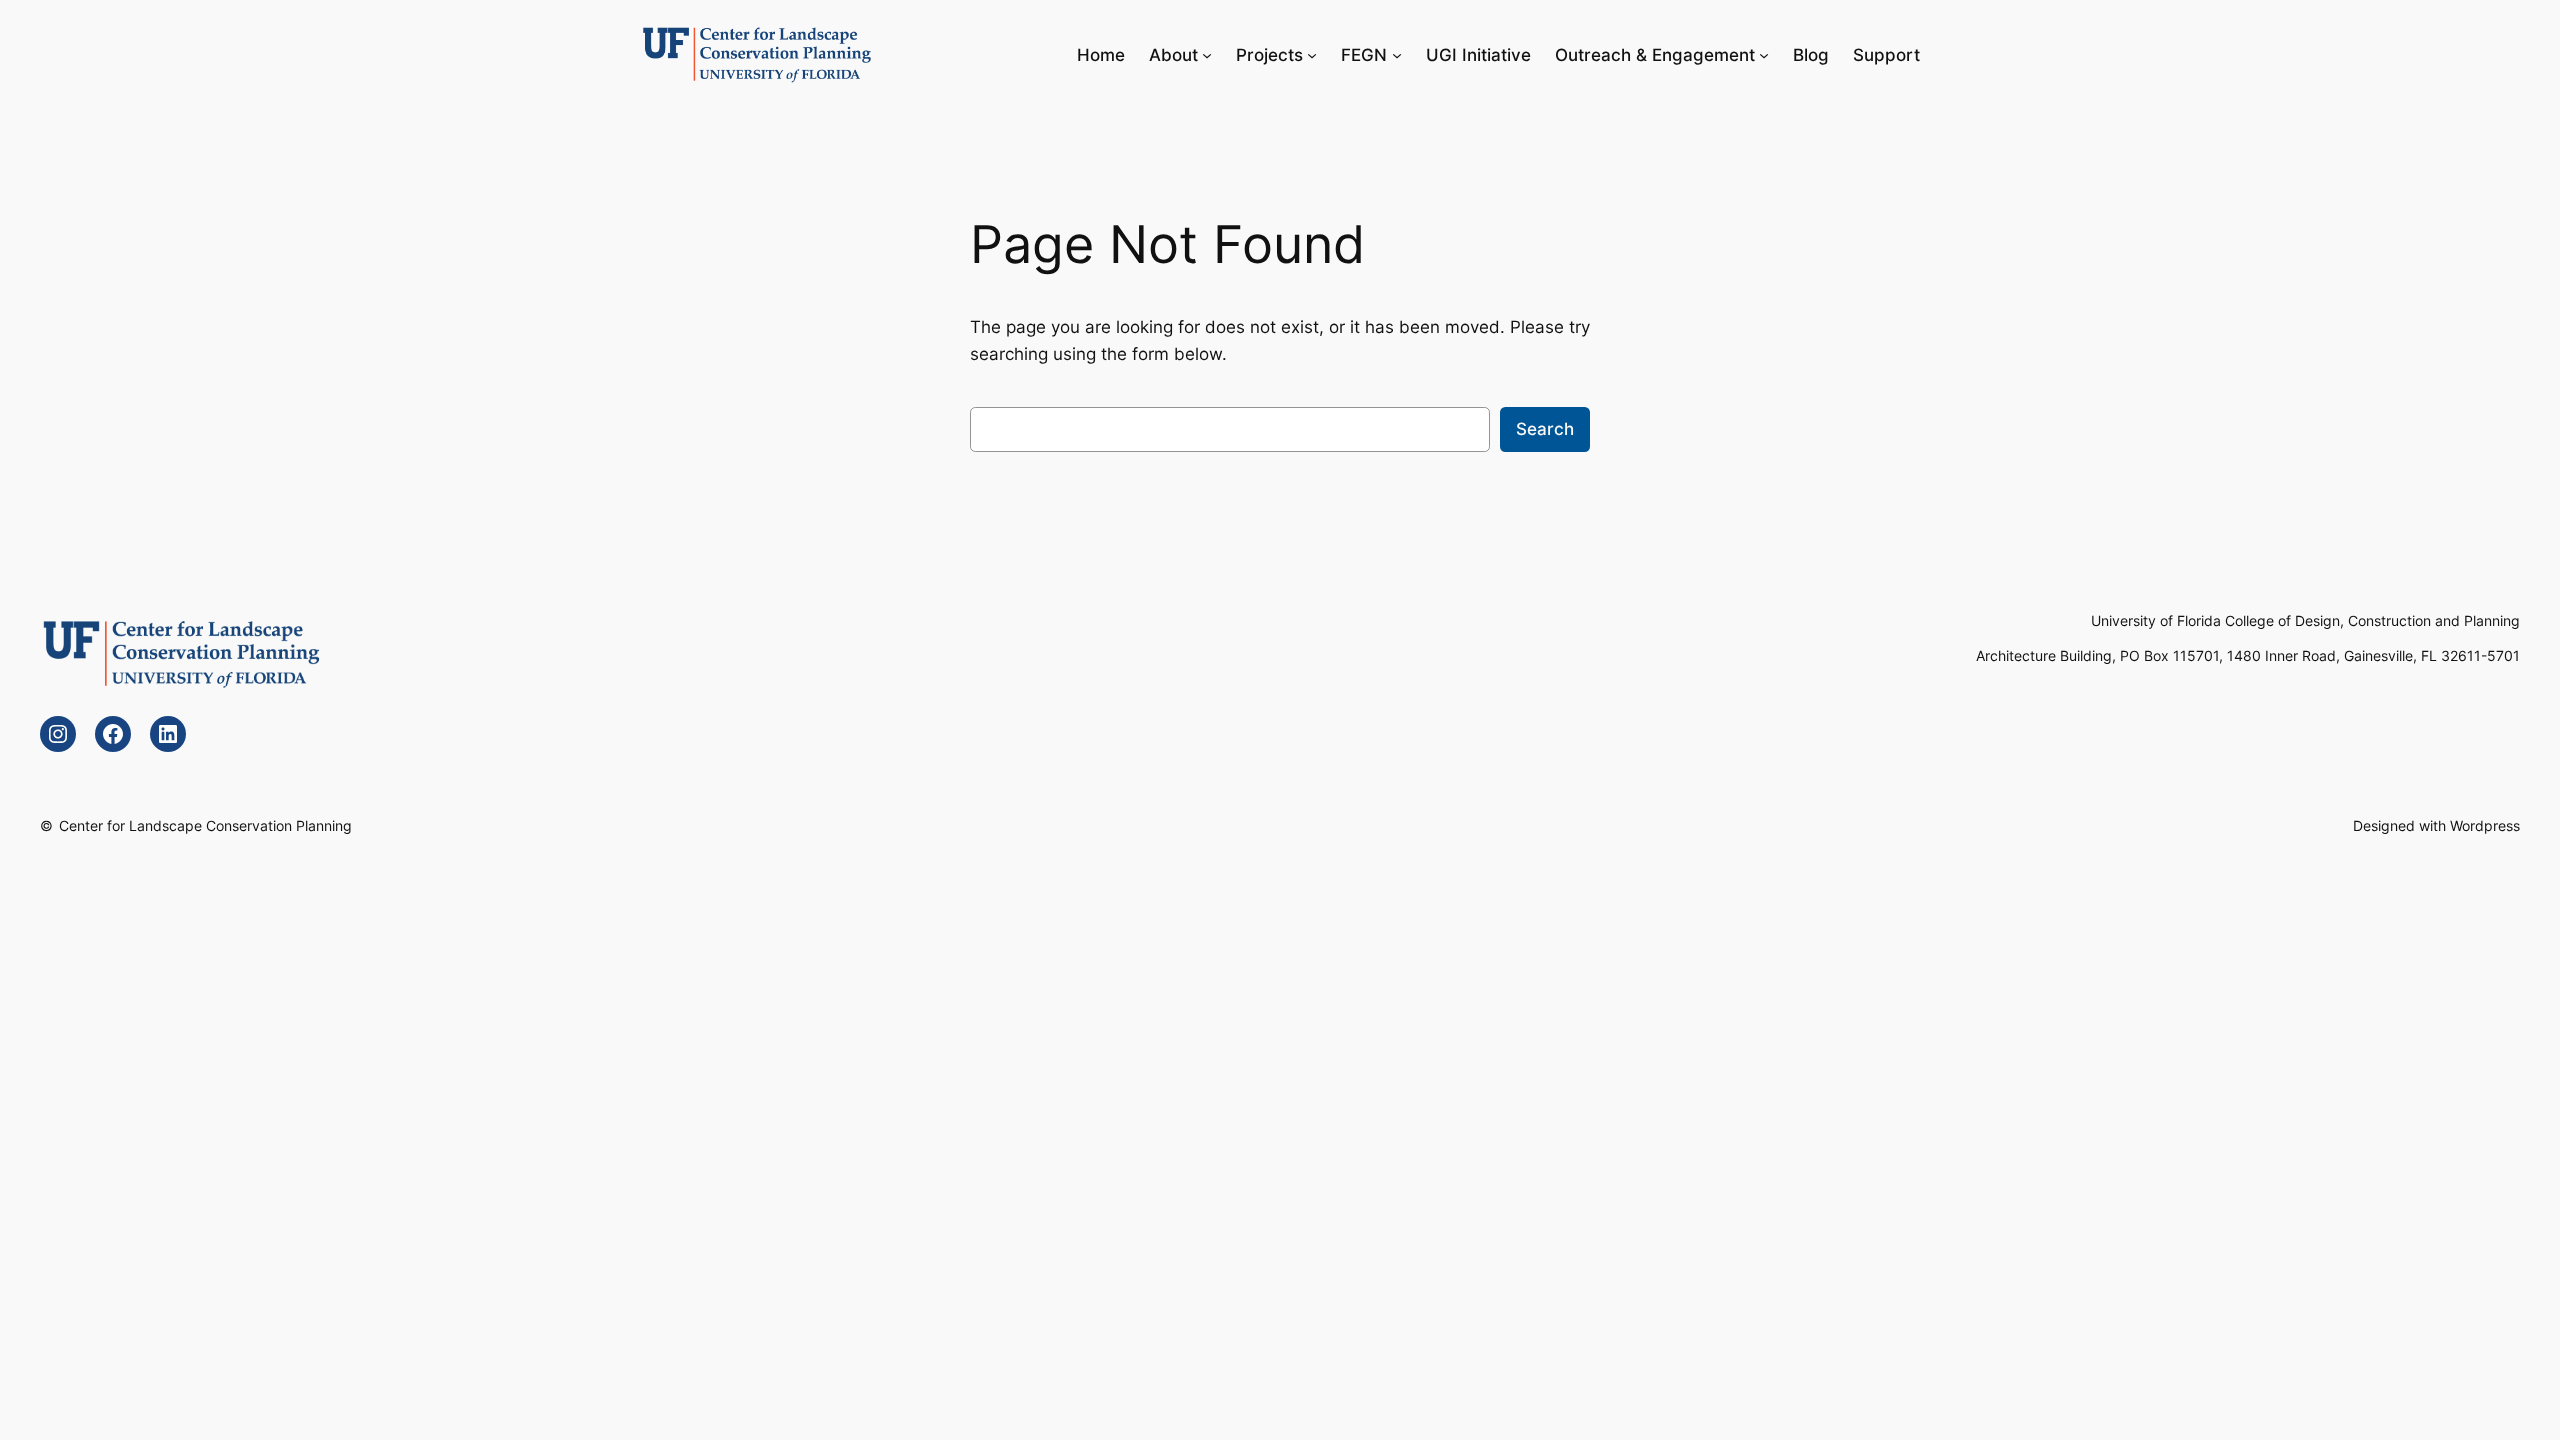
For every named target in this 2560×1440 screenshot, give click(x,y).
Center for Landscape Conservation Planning (205, 825)
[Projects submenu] (1312, 55)
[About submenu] (1207, 55)
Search (1545, 429)
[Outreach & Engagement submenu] (1764, 55)
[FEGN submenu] (1397, 55)
